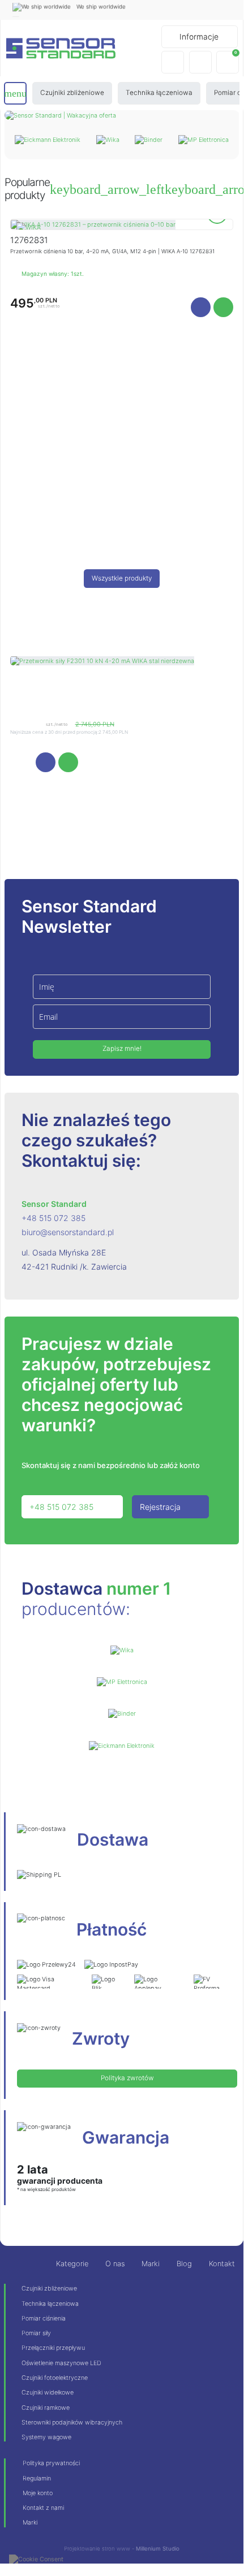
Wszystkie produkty (122, 578)
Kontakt (222, 2264)
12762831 (29, 240)
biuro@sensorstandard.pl (68, 1232)
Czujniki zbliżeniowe (49, 2288)
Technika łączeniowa (50, 2304)
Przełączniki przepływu (53, 2348)
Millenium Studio (158, 2548)
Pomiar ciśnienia (44, 2318)
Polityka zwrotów (127, 2078)
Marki (151, 2264)
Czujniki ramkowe (46, 2408)
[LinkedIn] (226, 10)
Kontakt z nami (43, 2508)
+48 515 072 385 (53, 1218)
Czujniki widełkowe (48, 2392)
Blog (184, 2264)
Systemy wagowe (46, 2437)
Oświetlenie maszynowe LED (61, 2363)
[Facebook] (208, 10)
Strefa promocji (122, 636)
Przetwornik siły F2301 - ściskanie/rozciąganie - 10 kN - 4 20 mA (109, 695)
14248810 (31, 682)
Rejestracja (160, 1507)
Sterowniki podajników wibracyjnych (72, 2422)
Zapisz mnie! (122, 1049)
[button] (173, 62)
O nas (115, 2264)
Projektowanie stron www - (100, 2548)
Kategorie (72, 2264)
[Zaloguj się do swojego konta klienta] (200, 62)
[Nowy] (93, 224)
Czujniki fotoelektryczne (55, 2378)
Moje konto (38, 2493)
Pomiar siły (36, 2333)
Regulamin (37, 2478)
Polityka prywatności (51, 2463)
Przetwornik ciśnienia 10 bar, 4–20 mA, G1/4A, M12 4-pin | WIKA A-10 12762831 (112, 251)
